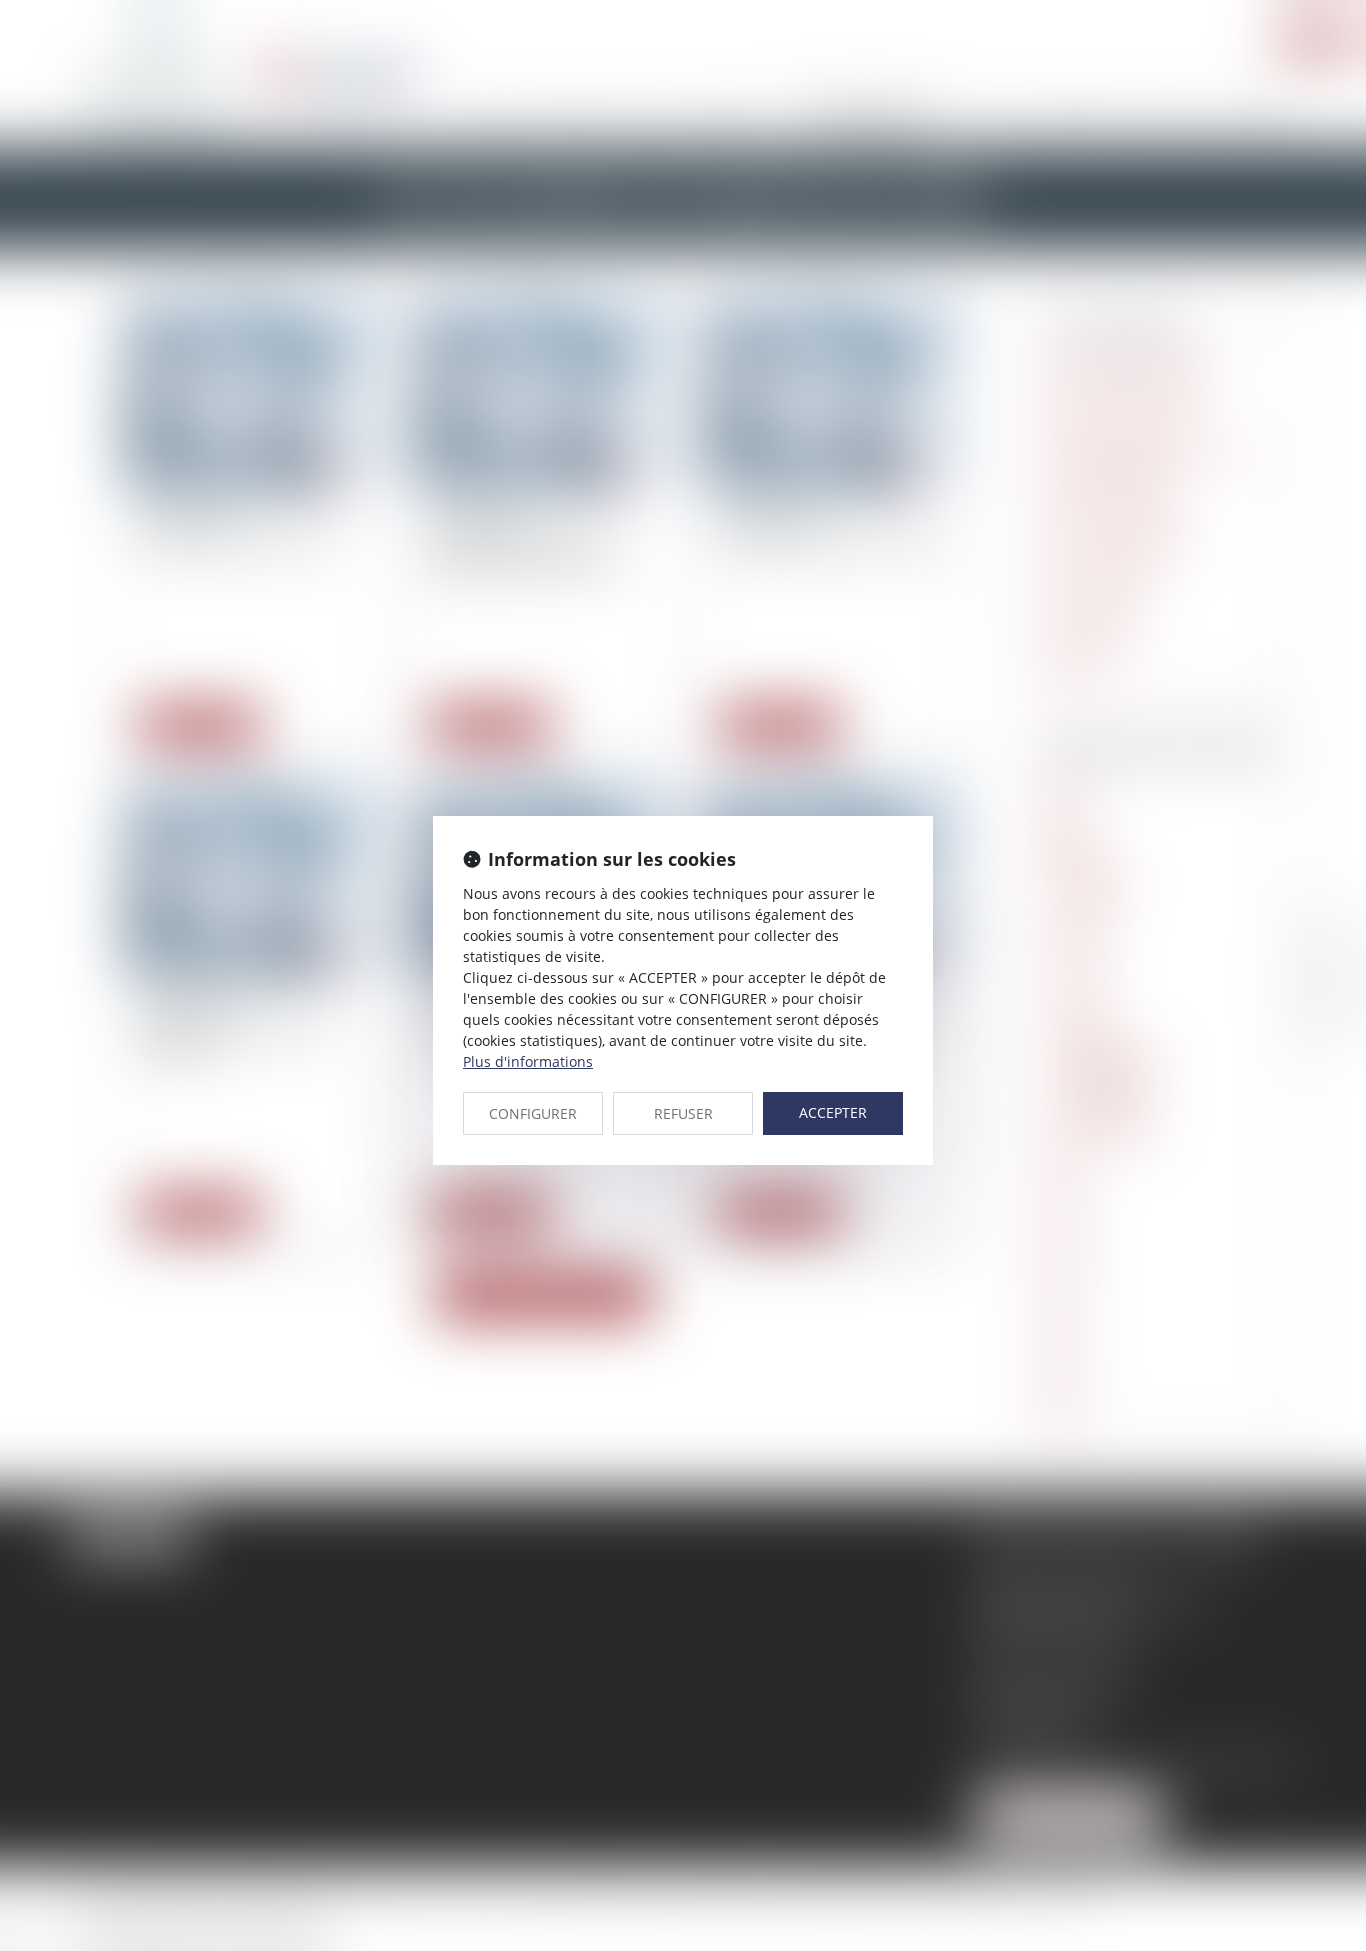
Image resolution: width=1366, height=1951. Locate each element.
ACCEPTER (833, 1112)
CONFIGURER (533, 1113)
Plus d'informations (528, 1061)
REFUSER (683, 1113)
